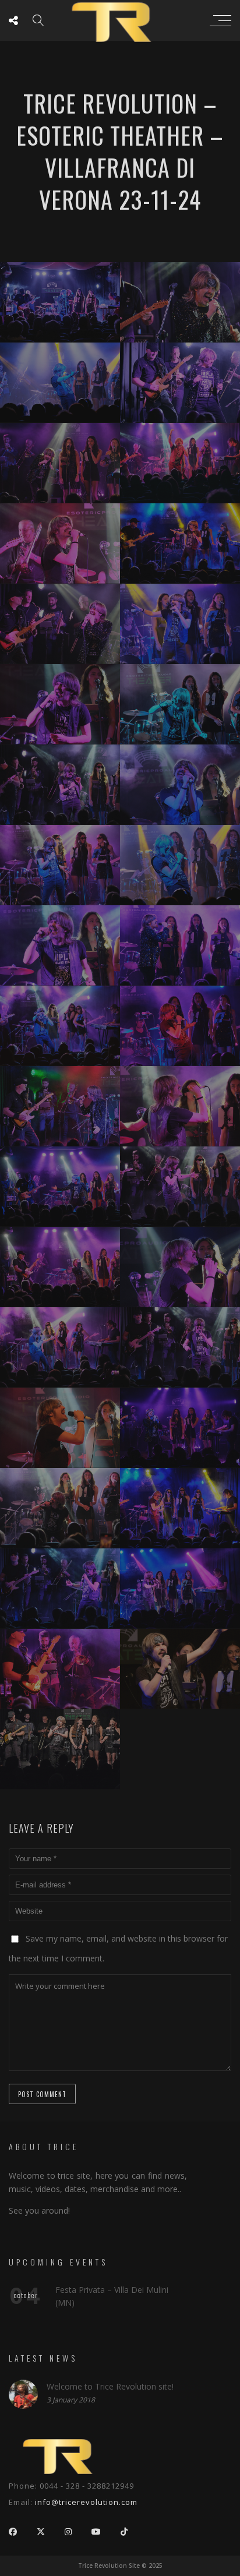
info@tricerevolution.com (86, 2502)
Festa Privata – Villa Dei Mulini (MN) (112, 2296)
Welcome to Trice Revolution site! (110, 2386)
